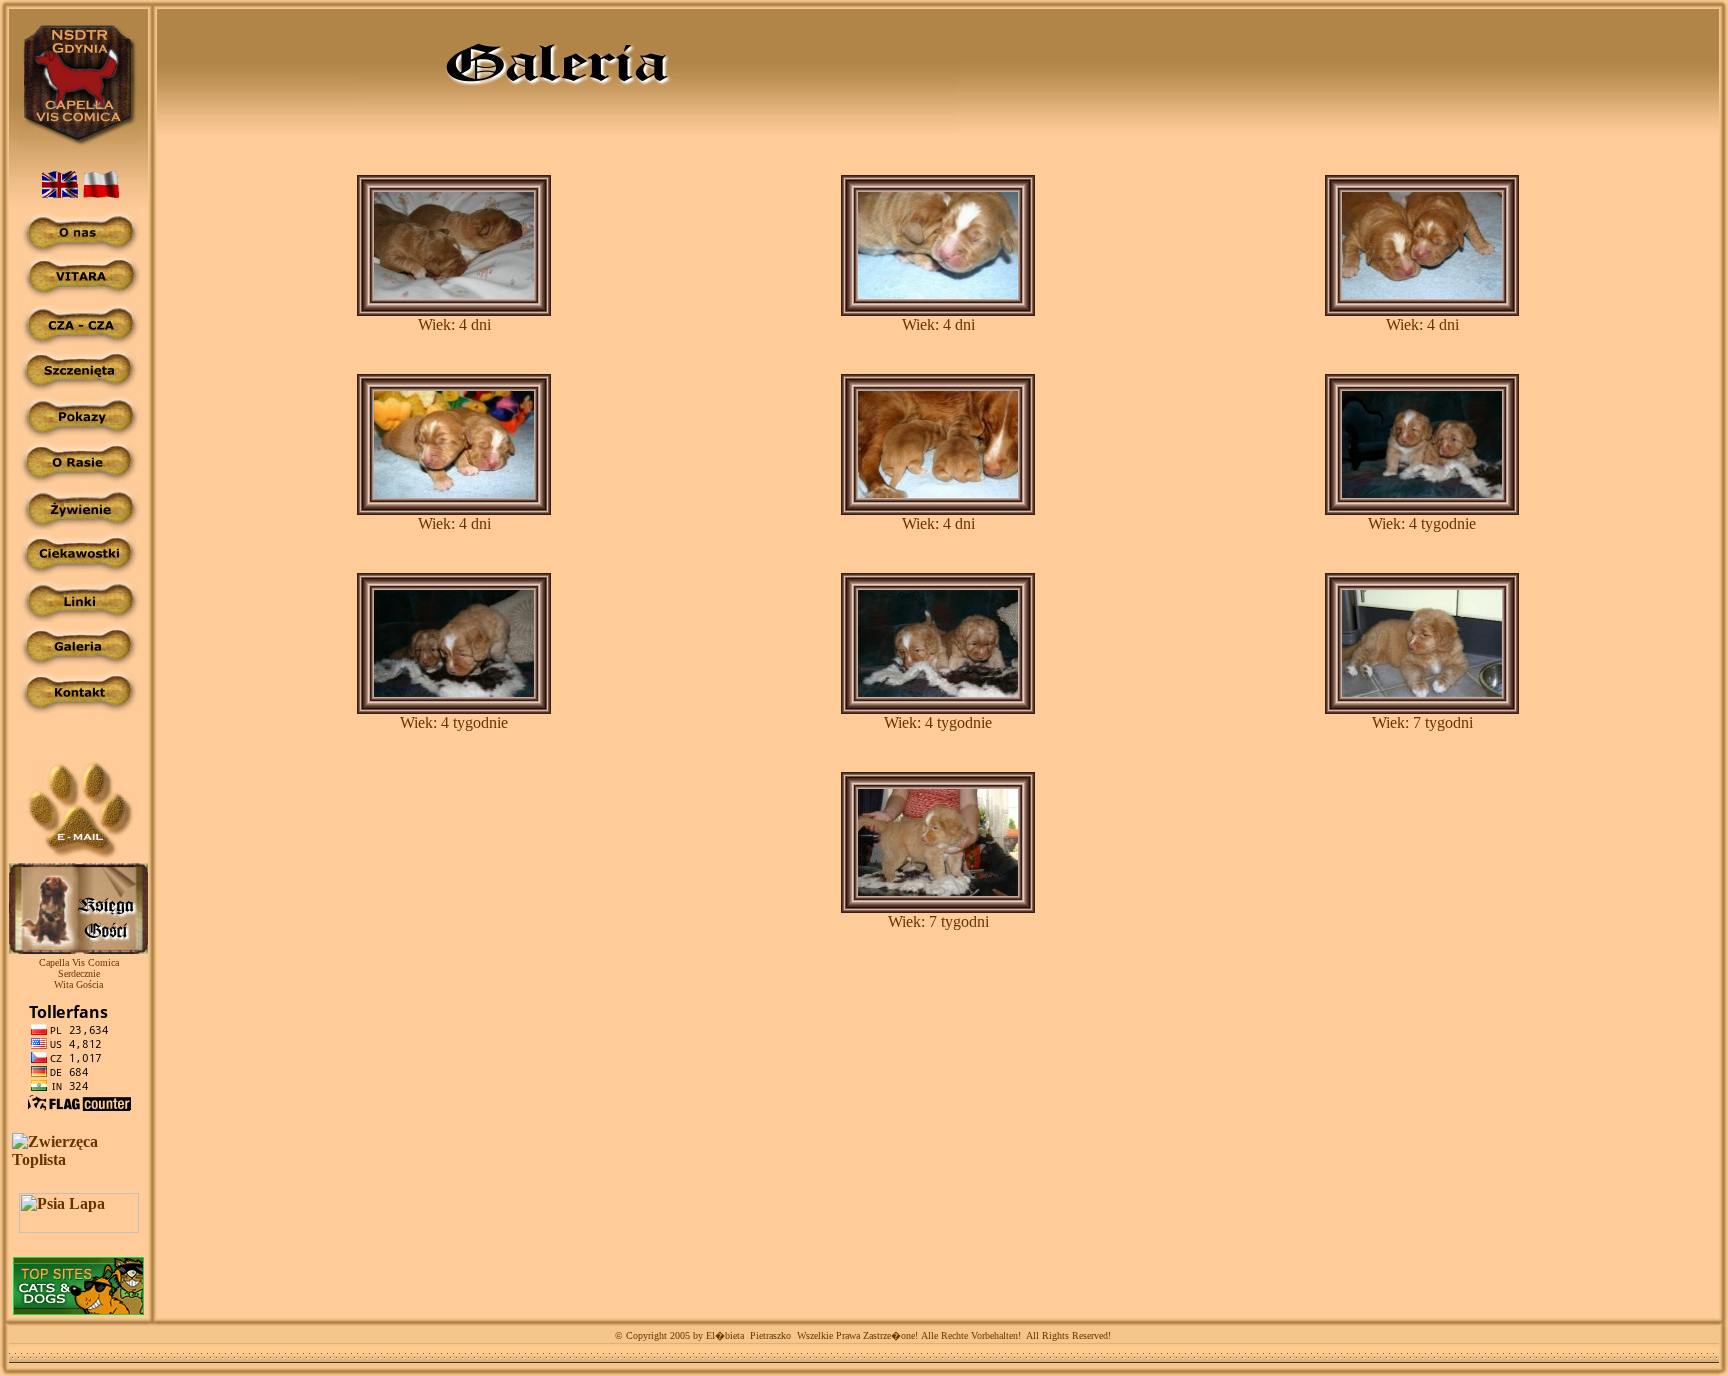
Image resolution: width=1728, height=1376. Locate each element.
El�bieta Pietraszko (747, 1335)
